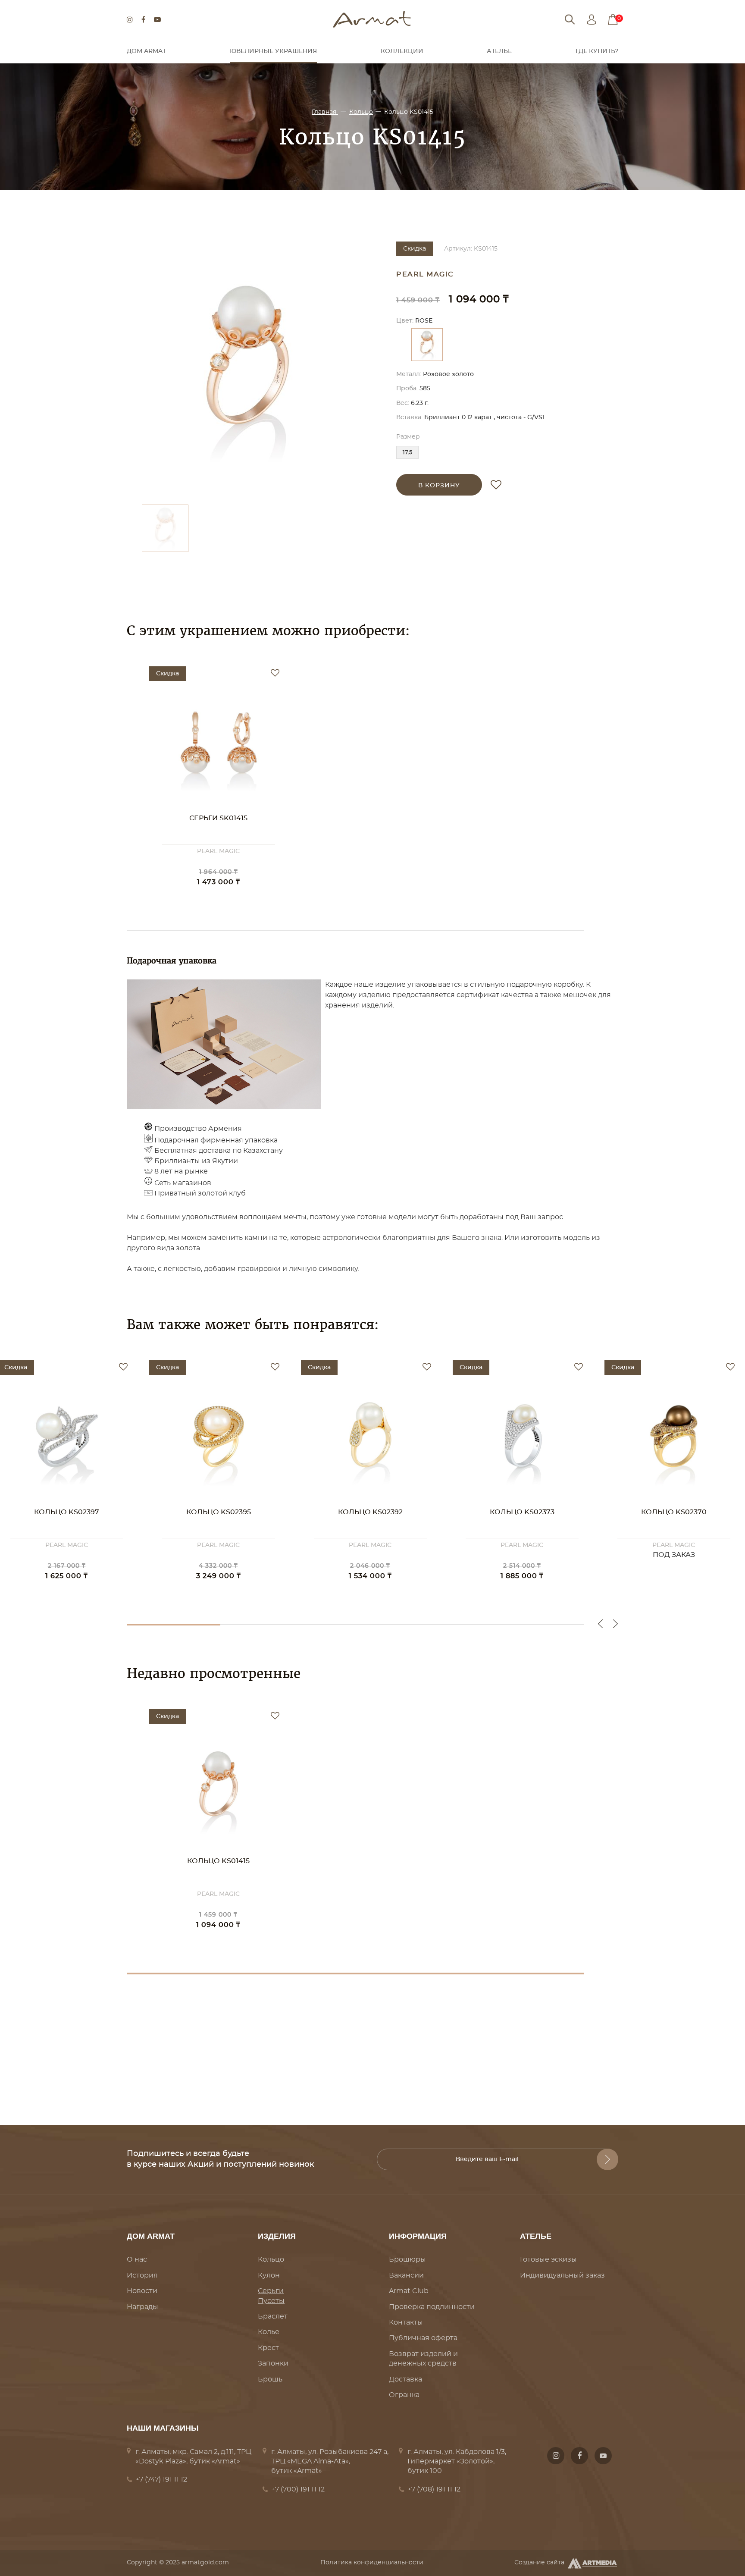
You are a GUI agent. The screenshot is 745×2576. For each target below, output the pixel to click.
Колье (269, 2332)
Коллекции (402, 51)
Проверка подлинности (432, 2307)
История (142, 2275)
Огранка (404, 2395)
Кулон (269, 2275)
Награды (142, 2307)
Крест (268, 2348)
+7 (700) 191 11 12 (298, 2489)
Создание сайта (539, 2563)
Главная (325, 112)
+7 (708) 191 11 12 (434, 2489)
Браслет (273, 2316)
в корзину (439, 486)
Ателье (499, 51)
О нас (137, 2259)
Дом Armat (146, 51)
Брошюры (407, 2259)
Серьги (271, 2291)
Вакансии (406, 2275)
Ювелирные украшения (273, 51)
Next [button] (615, 1624)
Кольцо (361, 112)
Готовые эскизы (548, 2259)
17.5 (407, 453)
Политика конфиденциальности (372, 2563)
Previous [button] (600, 1624)
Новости (142, 2291)
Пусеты (271, 2301)
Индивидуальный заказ (562, 2275)
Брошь (270, 2379)
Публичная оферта (423, 2338)
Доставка (405, 2379)
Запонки (273, 2363)
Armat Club (409, 2291)
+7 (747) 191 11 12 (161, 2479)
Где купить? (597, 51)
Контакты (406, 2322)
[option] (247, 369)
